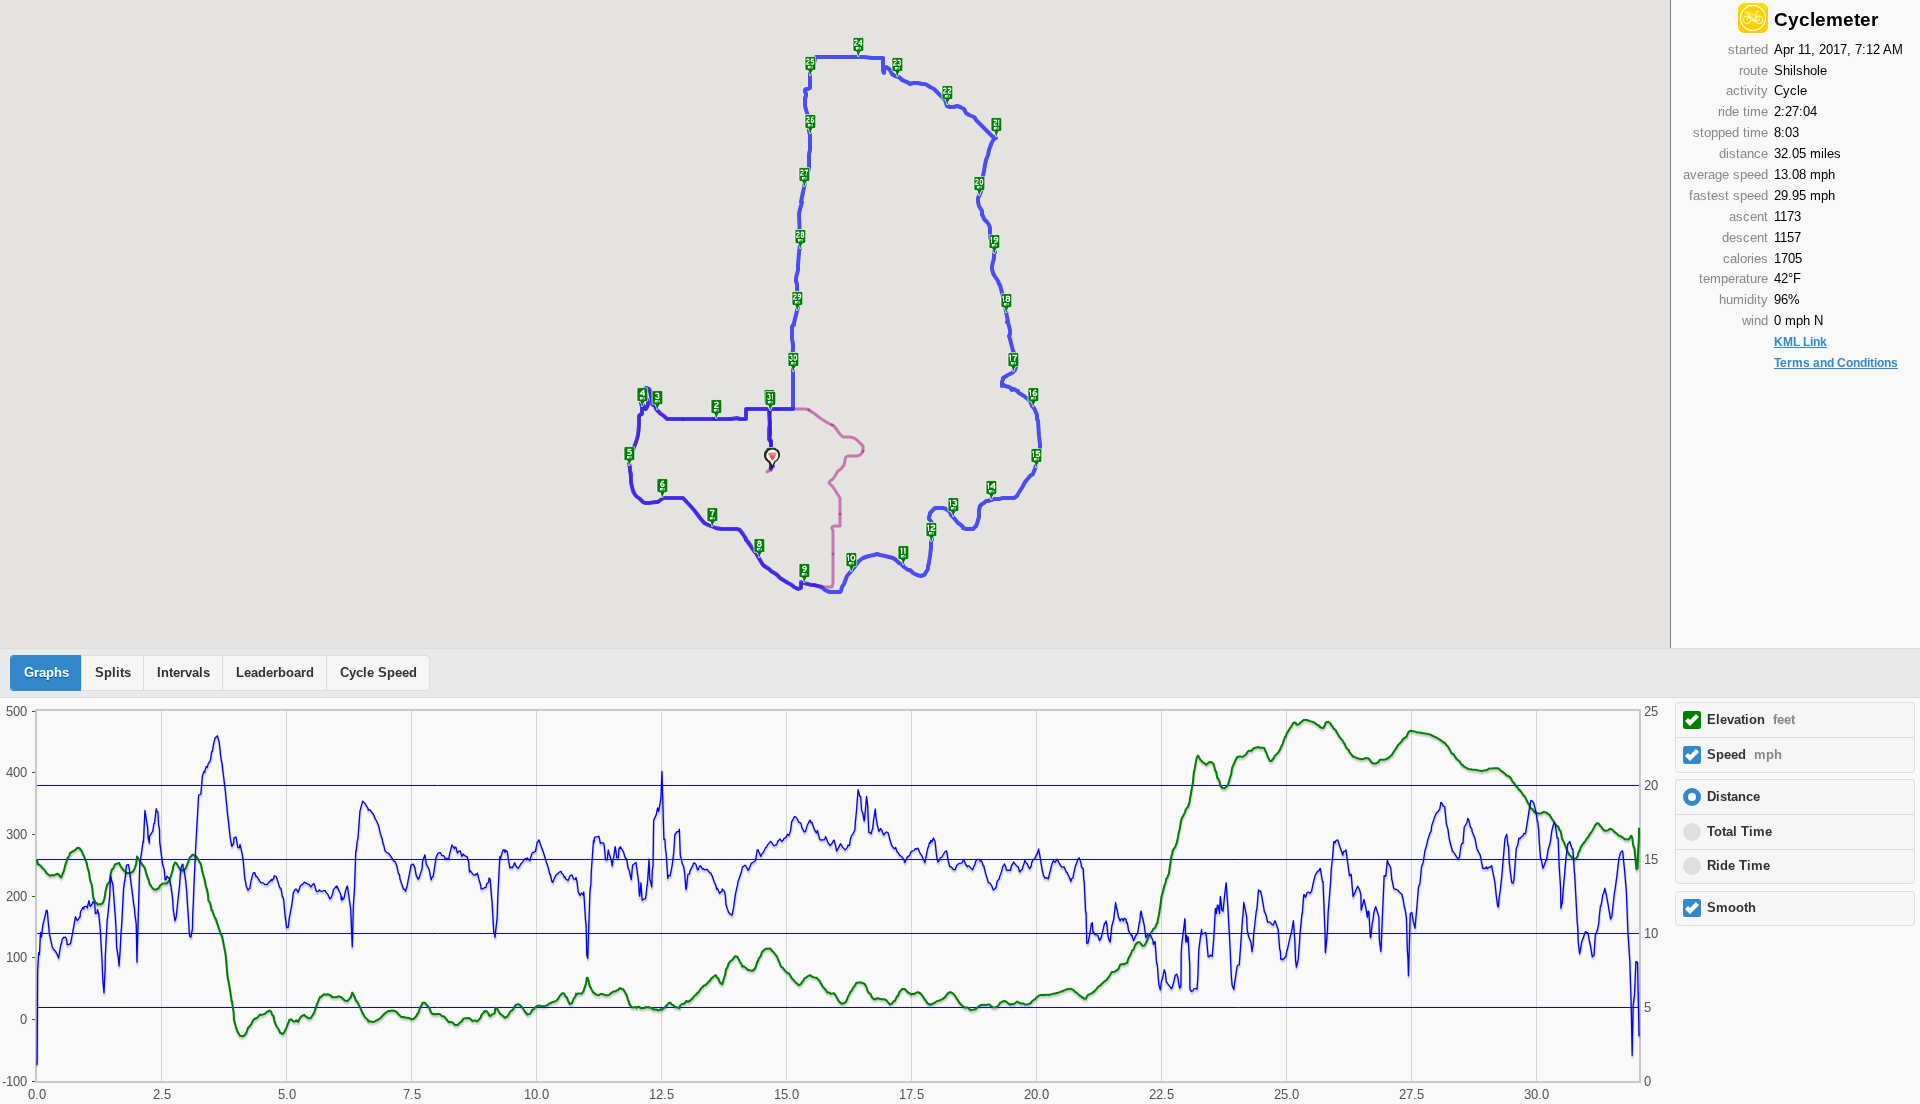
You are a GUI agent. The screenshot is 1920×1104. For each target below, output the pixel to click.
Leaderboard (275, 673)
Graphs (46, 673)
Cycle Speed (378, 673)
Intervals (183, 673)
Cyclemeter (1826, 19)
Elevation (1751, 720)
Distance (1733, 797)
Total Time (1739, 832)
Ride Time (1738, 866)
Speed (1744, 755)
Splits (113, 673)
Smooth (1731, 908)
